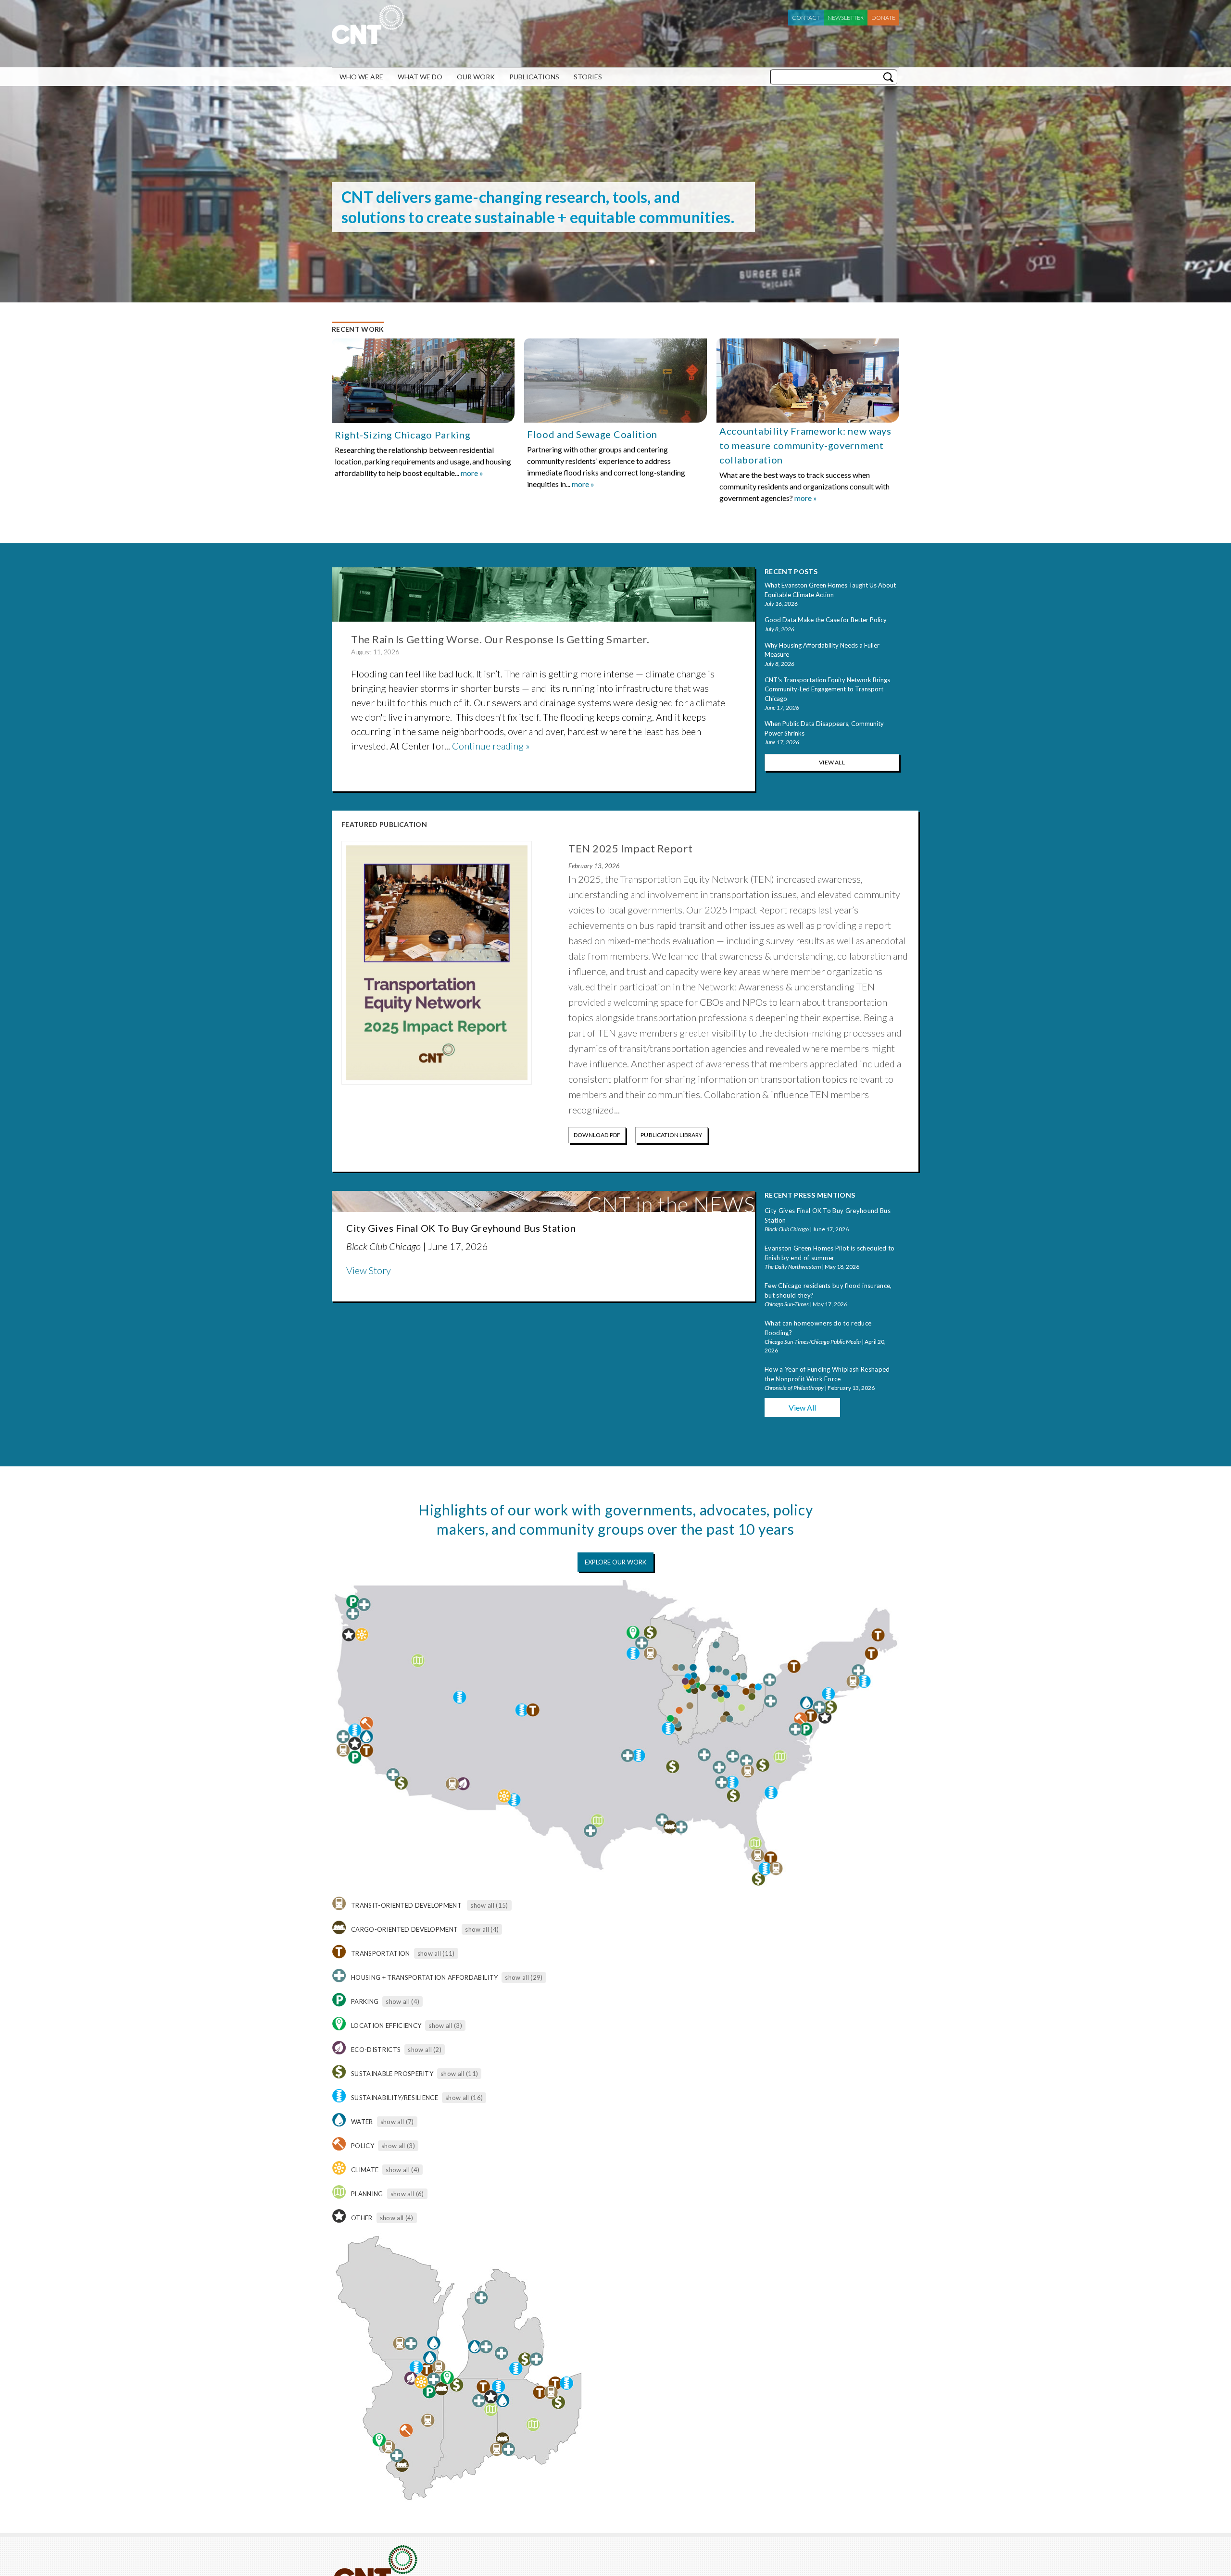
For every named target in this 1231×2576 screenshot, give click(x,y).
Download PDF (597, 1135)
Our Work (476, 77)
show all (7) (397, 2122)
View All (832, 762)
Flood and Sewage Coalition (592, 434)
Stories (588, 77)
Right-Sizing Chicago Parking (403, 435)
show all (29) (524, 1977)
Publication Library (671, 1135)
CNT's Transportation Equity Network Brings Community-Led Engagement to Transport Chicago (827, 689)
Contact (806, 18)
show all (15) (489, 1905)
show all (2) (425, 2050)
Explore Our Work (615, 1562)
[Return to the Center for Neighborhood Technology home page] (368, 39)
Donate (883, 18)
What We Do (420, 77)
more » (472, 473)
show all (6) (407, 2194)
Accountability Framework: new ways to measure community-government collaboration (805, 445)
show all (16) (464, 2098)
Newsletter (846, 18)
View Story (369, 1270)
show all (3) (445, 2026)
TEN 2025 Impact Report (630, 848)
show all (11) (436, 1953)
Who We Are (361, 77)
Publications (534, 77)
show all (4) (482, 1929)
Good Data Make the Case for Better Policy (826, 620)
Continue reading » (491, 746)
